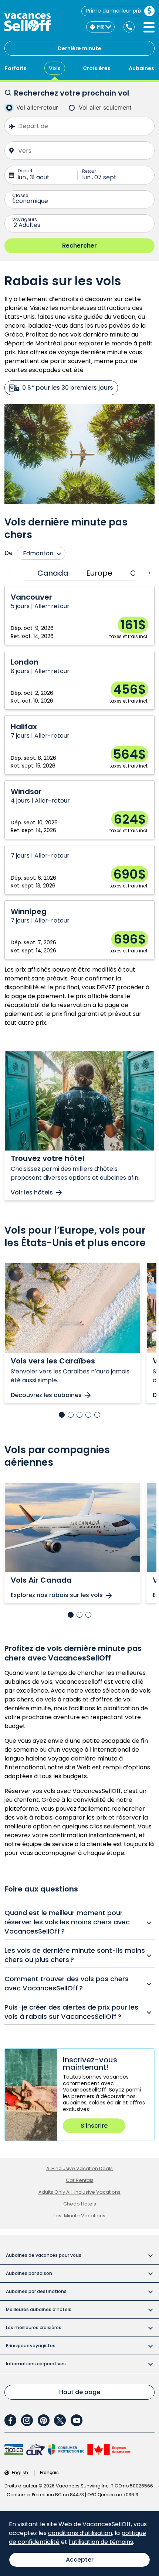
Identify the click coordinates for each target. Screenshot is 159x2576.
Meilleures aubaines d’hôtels (39, 2309)
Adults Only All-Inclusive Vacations (79, 2192)
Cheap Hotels (80, 2204)
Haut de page (80, 2392)
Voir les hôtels (32, 1193)
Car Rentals (80, 2180)
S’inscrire (94, 2126)
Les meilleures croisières (34, 2327)
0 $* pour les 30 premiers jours (68, 388)
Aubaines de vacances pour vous (44, 2255)
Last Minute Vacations (79, 2216)
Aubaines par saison (29, 2273)
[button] (62, 1415)
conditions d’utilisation (80, 2533)
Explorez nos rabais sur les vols (57, 1595)
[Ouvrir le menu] (149, 27)
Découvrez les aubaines (46, 1395)
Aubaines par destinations (36, 2291)
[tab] (51, 573)
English (20, 2473)
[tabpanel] (79, 773)
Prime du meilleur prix (114, 11)
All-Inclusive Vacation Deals (79, 2168)
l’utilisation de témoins (101, 2542)
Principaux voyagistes (31, 2346)
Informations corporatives (36, 2364)
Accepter (80, 2560)
